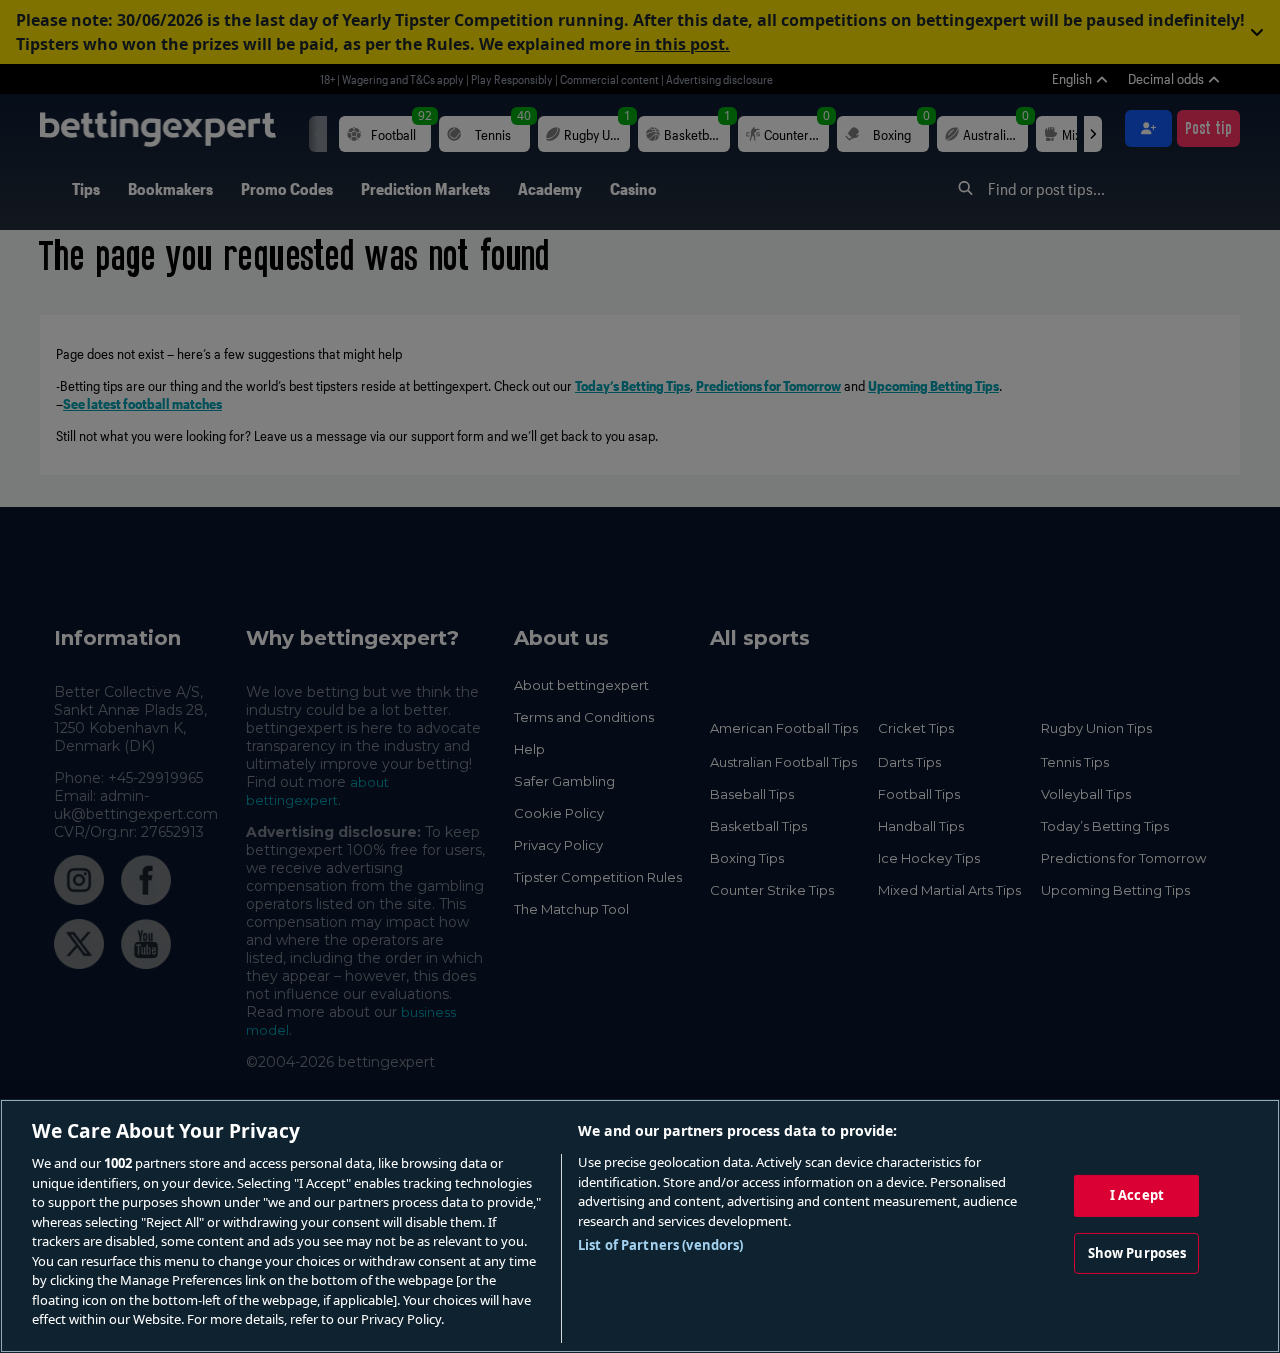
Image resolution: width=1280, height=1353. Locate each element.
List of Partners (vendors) (660, 1245)
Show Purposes (1137, 1253)
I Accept (1137, 1195)
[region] (640, 1226)
